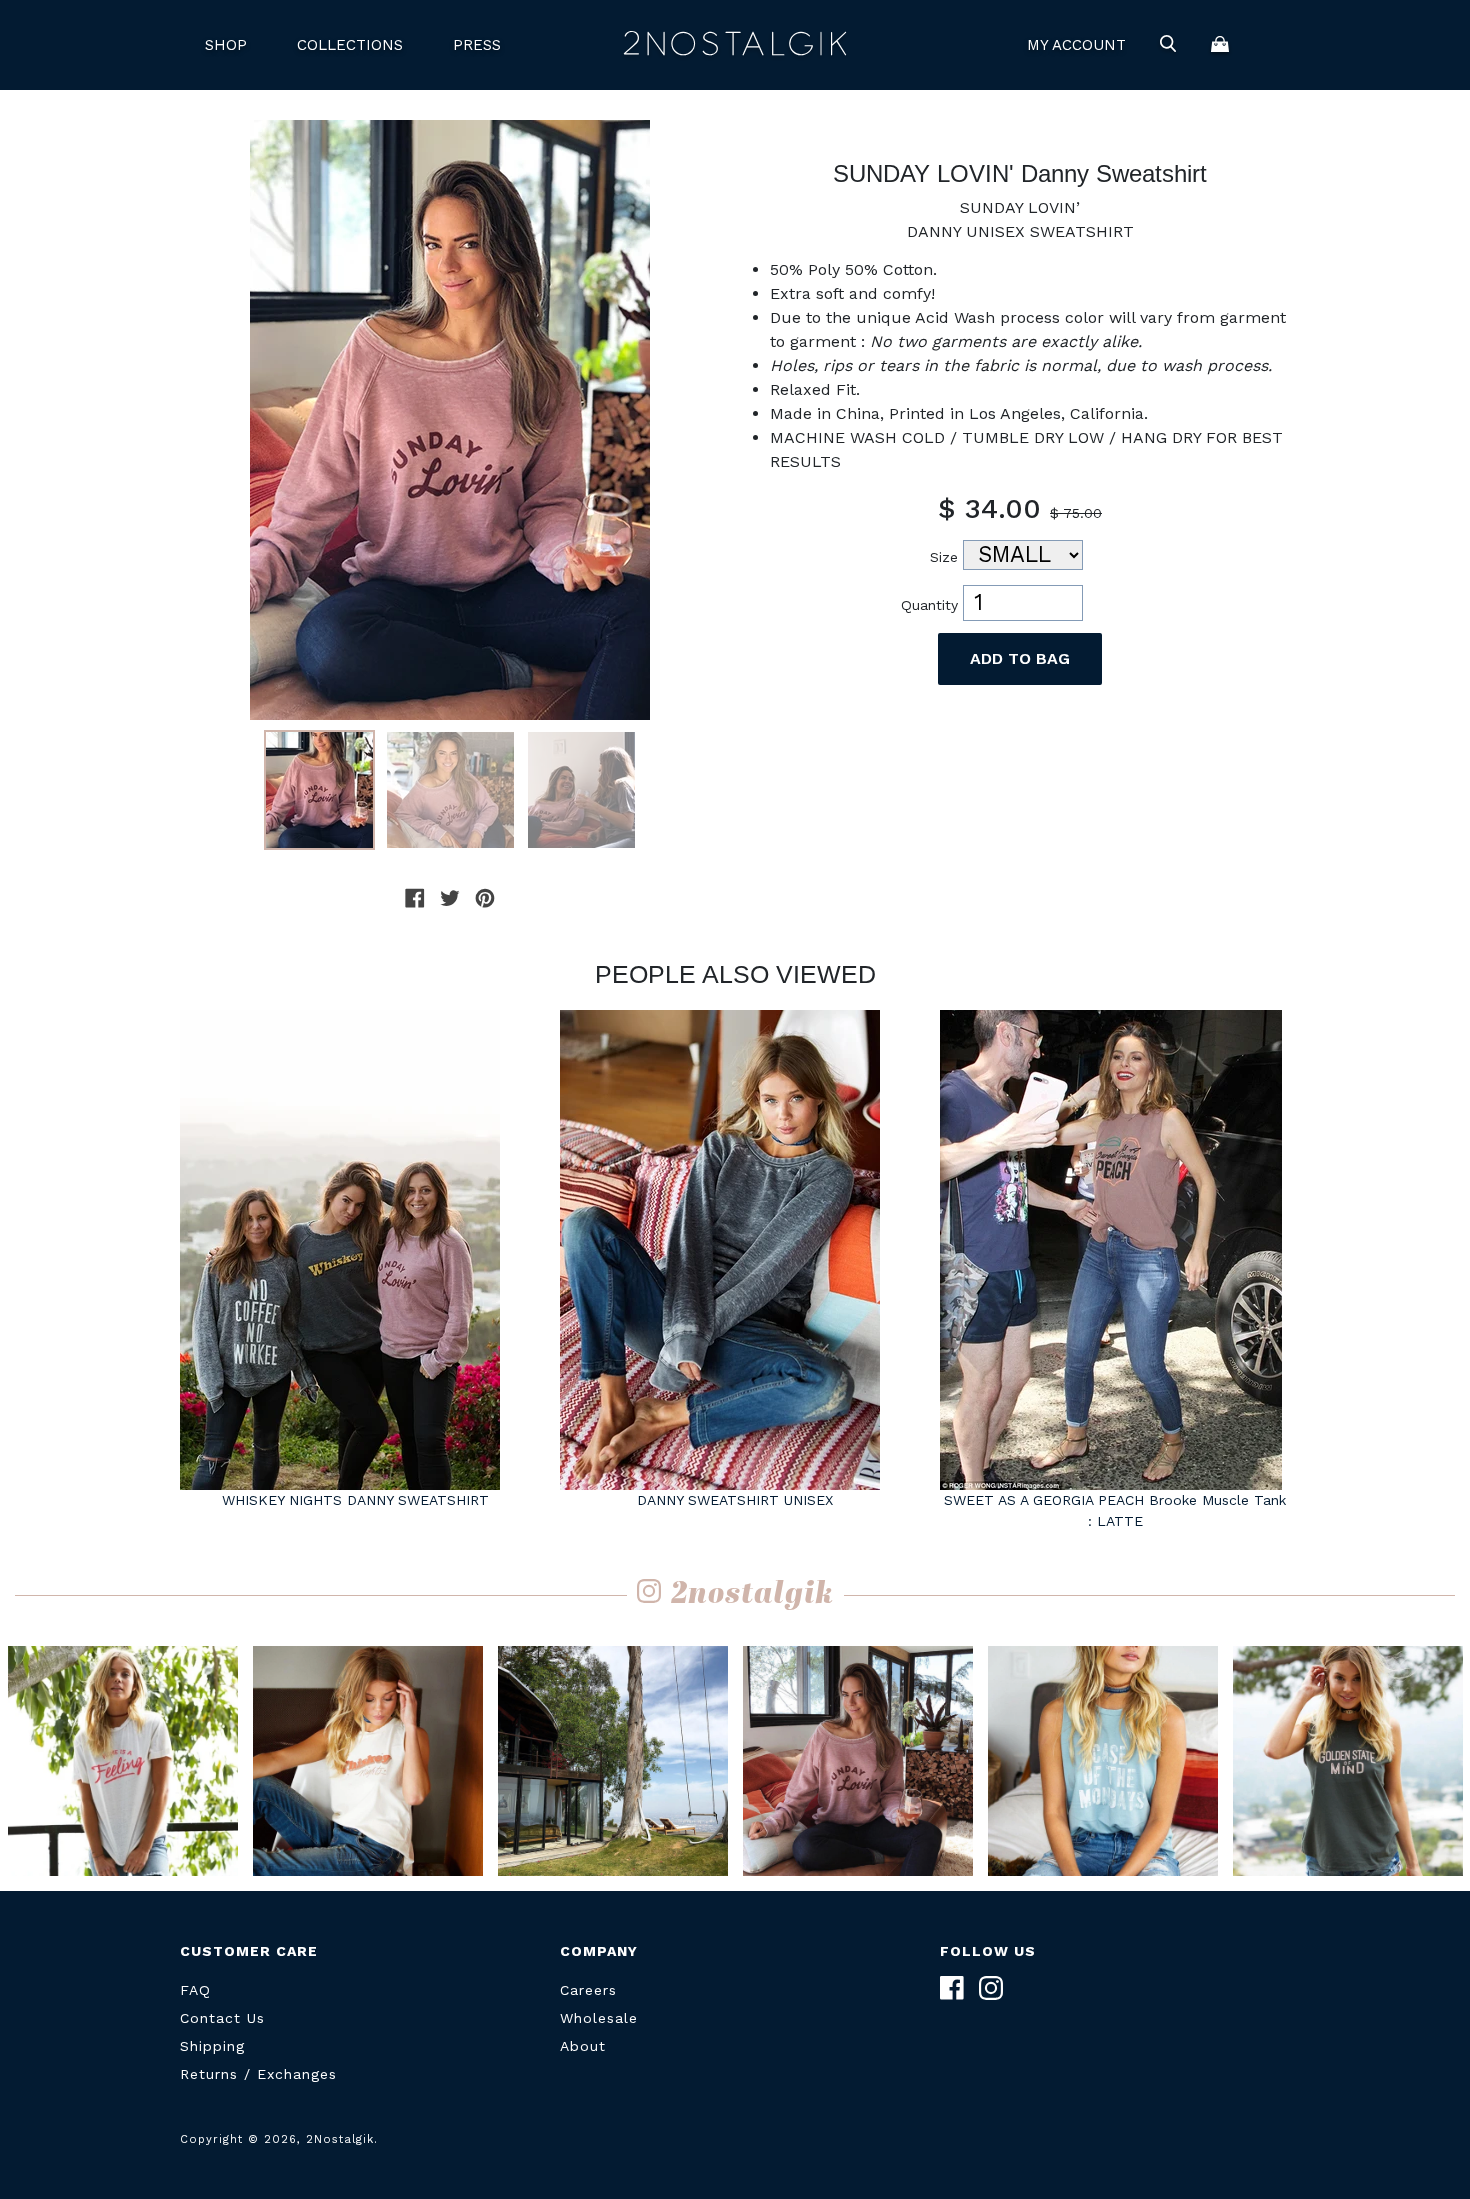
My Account (1076, 45)
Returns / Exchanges (258, 2074)
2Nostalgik (735, 45)
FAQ (195, 1990)
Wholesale (599, 2018)
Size (944, 557)
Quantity (929, 605)
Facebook (952, 1988)
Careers (588, 1990)
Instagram (991, 1988)
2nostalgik (752, 1595)
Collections (350, 45)
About (583, 2046)
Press (477, 45)
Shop (226, 45)
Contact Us (222, 2018)
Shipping (212, 2046)
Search (1168, 45)
